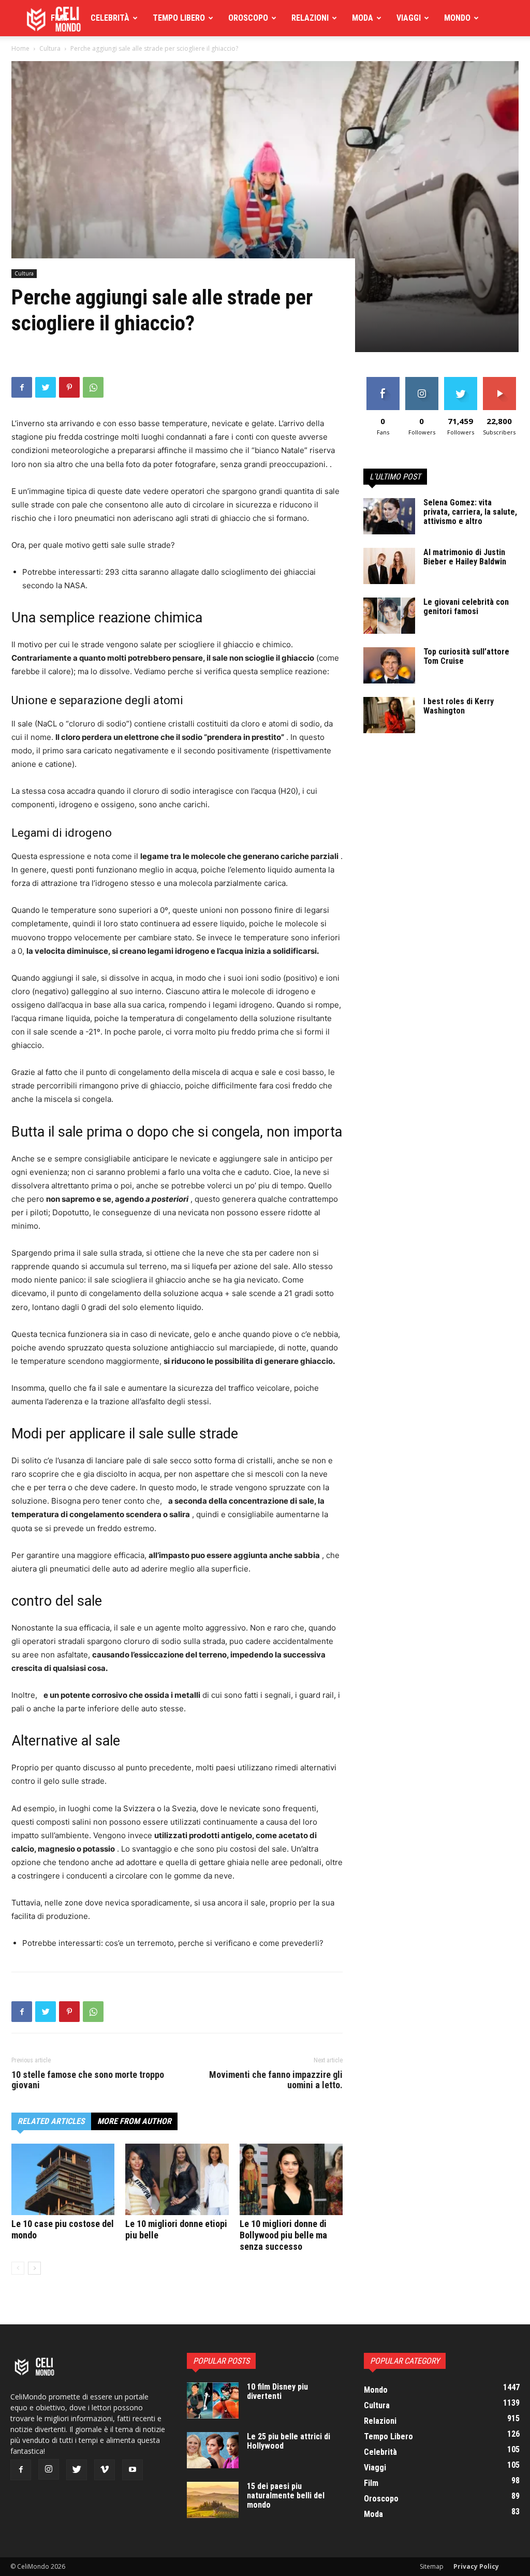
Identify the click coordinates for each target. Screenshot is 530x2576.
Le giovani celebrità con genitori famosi (466, 607)
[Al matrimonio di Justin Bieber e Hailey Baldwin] (389, 566)
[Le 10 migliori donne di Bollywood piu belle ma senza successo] (291, 2179)
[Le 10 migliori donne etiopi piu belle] (177, 2179)
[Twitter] (46, 387)
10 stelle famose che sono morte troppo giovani (88, 2080)
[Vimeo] (105, 2470)
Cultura (50, 48)
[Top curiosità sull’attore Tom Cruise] (389, 665)
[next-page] (34, 2268)
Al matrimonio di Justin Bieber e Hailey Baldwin (465, 557)
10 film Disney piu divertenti (277, 2391)
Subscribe (499, 381)
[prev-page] (18, 2268)
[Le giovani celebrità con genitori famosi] (389, 616)
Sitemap (432, 2566)
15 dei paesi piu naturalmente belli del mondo (286, 2495)
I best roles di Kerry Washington (459, 706)
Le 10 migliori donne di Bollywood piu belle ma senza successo (283, 2235)
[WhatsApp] (93, 387)
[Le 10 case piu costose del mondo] (63, 2179)
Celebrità (110, 18)
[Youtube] (132, 2470)
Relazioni (310, 18)
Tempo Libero (179, 18)
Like (383, 381)
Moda (363, 18)
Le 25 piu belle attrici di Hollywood (289, 2441)
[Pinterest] (69, 387)
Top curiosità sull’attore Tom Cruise (466, 656)
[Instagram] (49, 2469)
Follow (422, 381)
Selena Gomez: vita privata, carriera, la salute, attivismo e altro (470, 512)
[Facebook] (22, 387)
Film (59, 18)
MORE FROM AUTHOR (134, 2121)
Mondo (457, 18)
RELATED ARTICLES (51, 2121)
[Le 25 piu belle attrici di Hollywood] (213, 2450)
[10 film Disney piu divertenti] (213, 2400)
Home (20, 48)
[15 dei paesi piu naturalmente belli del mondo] (213, 2500)
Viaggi (409, 18)
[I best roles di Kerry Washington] (389, 715)
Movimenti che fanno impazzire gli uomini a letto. (276, 2080)
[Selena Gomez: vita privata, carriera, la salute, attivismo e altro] (389, 516)
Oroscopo (248, 18)
